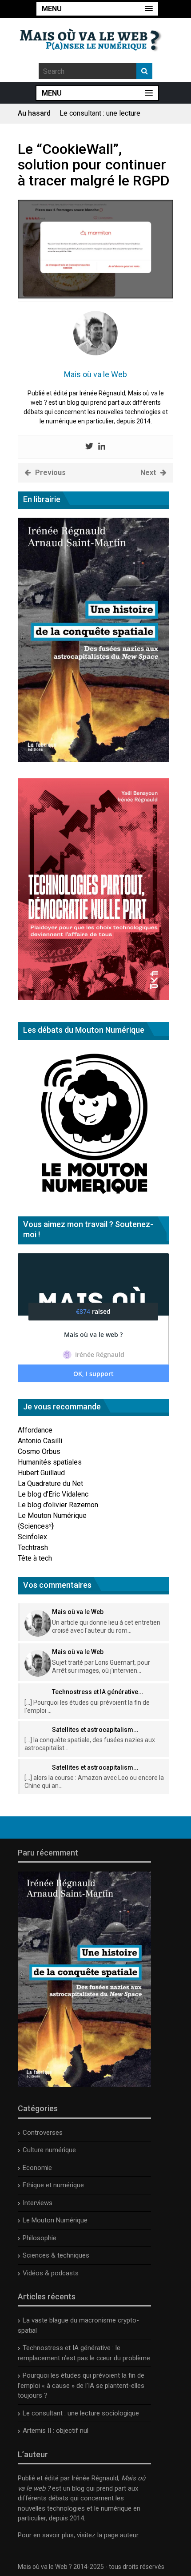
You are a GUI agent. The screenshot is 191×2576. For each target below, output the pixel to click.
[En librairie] (93, 759)
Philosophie (40, 2238)
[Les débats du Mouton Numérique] (93, 1197)
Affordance (35, 1430)
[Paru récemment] (84, 2085)
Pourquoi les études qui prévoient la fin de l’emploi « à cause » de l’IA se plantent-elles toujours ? (81, 2385)
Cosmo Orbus (39, 1451)
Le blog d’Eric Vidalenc (53, 1494)
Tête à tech (35, 1558)
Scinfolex (32, 1537)
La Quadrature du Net (50, 1483)
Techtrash (33, 1548)
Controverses (43, 2133)
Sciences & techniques (56, 2255)
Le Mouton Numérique (52, 1515)
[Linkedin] (102, 447)
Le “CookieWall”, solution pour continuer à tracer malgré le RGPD (94, 165)
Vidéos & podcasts (51, 2273)
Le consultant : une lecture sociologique (81, 2413)
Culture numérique (49, 2150)
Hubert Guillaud (41, 1473)
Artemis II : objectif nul (94, 115)
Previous (50, 473)
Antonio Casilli (40, 1441)
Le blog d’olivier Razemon (58, 1505)
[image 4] (95, 296)
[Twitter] (89, 447)
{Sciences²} (36, 1526)
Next (148, 473)
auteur (129, 2535)
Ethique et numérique (53, 2185)
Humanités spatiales (50, 1462)
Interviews (38, 2203)
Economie (37, 2168)
